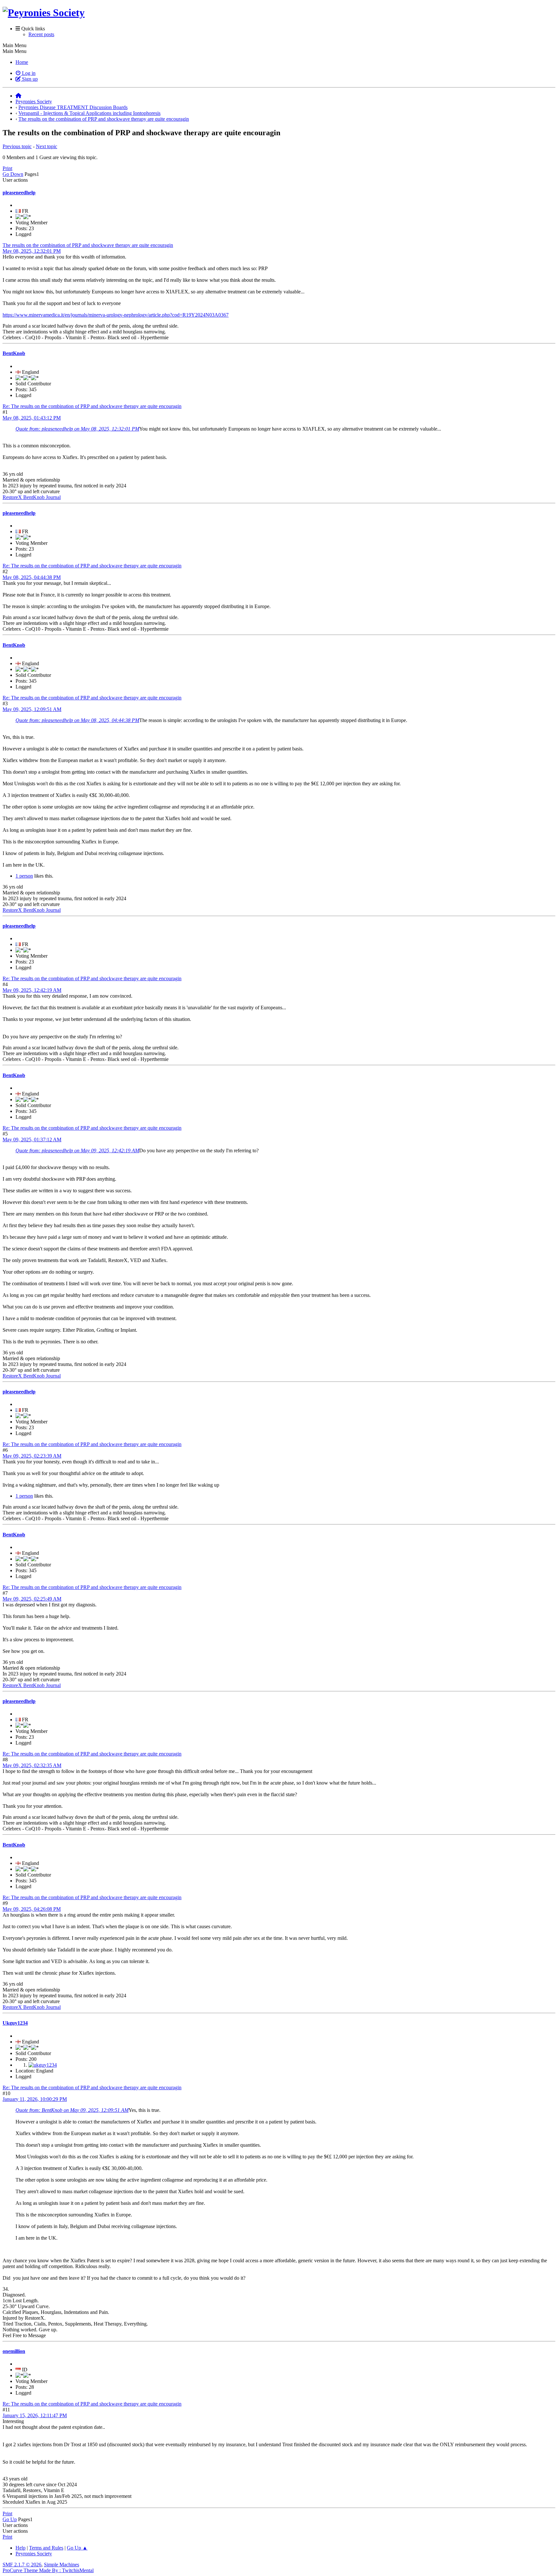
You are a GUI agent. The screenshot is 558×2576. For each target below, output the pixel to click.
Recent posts (41, 34)
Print (7, 168)
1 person (24, 876)
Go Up (10, 2519)
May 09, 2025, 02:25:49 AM (32, 1599)
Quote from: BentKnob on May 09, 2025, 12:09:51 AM (72, 2110)
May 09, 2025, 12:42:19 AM (32, 990)
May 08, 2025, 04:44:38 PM (32, 577)
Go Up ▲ (77, 2548)
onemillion (14, 2351)
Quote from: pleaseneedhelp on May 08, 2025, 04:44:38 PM (77, 720)
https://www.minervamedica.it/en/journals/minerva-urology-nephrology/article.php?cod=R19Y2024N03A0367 (116, 315)
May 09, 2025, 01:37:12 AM (32, 1140)
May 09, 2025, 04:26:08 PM (32, 1909)
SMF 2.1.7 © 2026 (22, 2565)
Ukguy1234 (15, 2023)
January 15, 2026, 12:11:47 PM (35, 2415)
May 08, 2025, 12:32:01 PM (32, 251)
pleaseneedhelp (19, 193)
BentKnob (14, 353)
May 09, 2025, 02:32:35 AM (32, 1765)
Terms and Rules (46, 2548)
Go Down (13, 174)
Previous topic (17, 146)
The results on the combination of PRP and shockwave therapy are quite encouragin (88, 245)
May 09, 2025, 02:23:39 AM (32, 1456)
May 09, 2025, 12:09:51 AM (32, 709)
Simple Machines (62, 2565)
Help (21, 2548)
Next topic (46, 146)
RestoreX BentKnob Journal (32, 497)
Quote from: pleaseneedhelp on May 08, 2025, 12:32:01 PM (77, 429)
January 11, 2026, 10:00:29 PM (35, 2099)
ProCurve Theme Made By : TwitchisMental (48, 2570)
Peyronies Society (34, 2554)
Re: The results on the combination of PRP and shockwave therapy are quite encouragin (92, 406)
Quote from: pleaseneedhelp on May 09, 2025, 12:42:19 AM (77, 1151)
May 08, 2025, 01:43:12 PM (32, 418)
